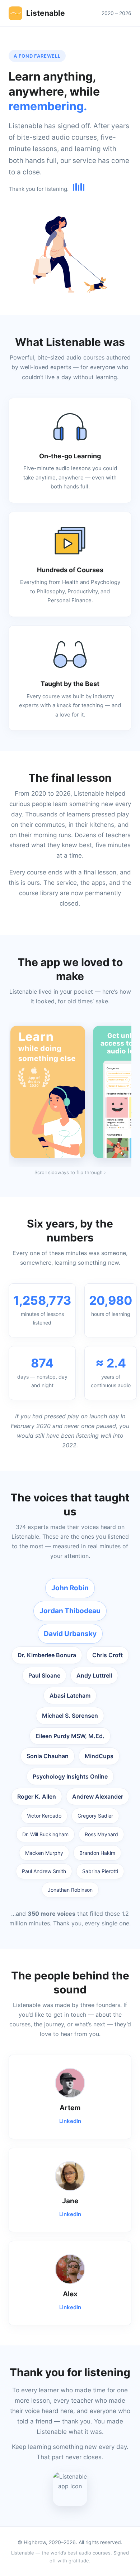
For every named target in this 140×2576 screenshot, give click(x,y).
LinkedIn (70, 2121)
